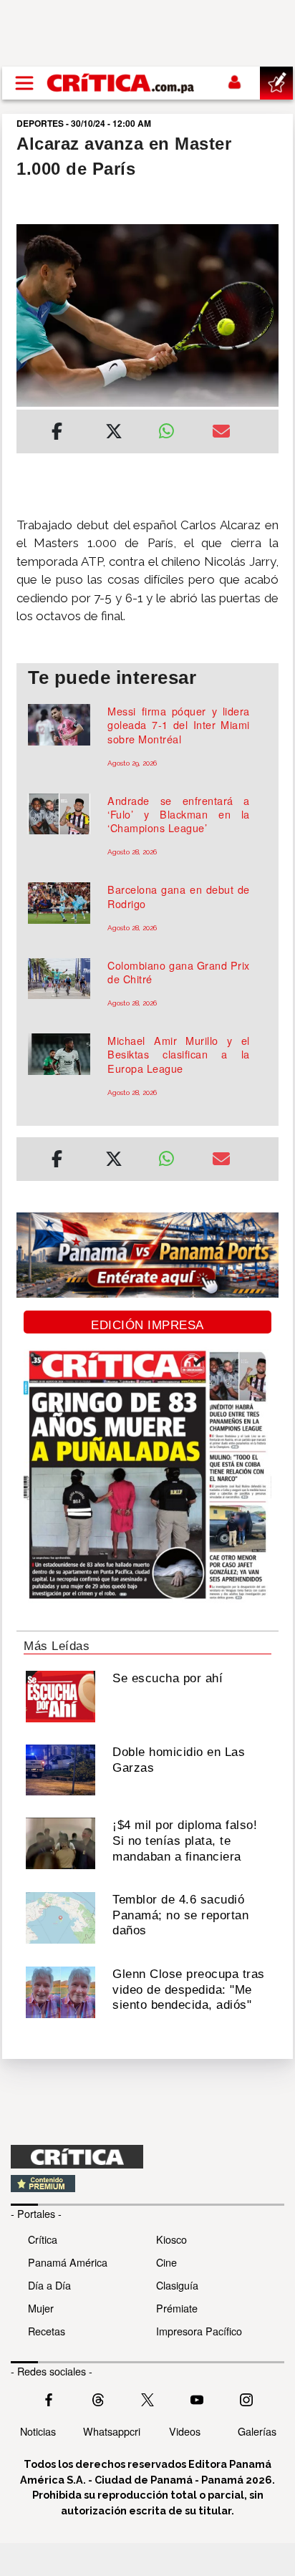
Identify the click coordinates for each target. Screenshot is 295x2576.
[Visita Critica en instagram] (246, 2398)
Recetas (47, 2331)
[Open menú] (24, 83)
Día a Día (49, 2285)
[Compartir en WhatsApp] (174, 428)
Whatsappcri (112, 2431)
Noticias (38, 2431)
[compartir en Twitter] (114, 433)
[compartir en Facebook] (57, 433)
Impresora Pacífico (199, 2331)
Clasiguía (177, 2285)
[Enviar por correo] (221, 433)
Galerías (257, 2431)
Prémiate (177, 2308)
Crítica (43, 2239)
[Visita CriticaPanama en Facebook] (49, 2398)
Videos (185, 2431)
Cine (166, 2262)
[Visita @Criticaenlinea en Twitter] (98, 2398)
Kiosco (171, 2239)
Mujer (41, 2308)
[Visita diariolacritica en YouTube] (197, 2398)
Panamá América (68, 2262)
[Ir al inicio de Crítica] (121, 83)
